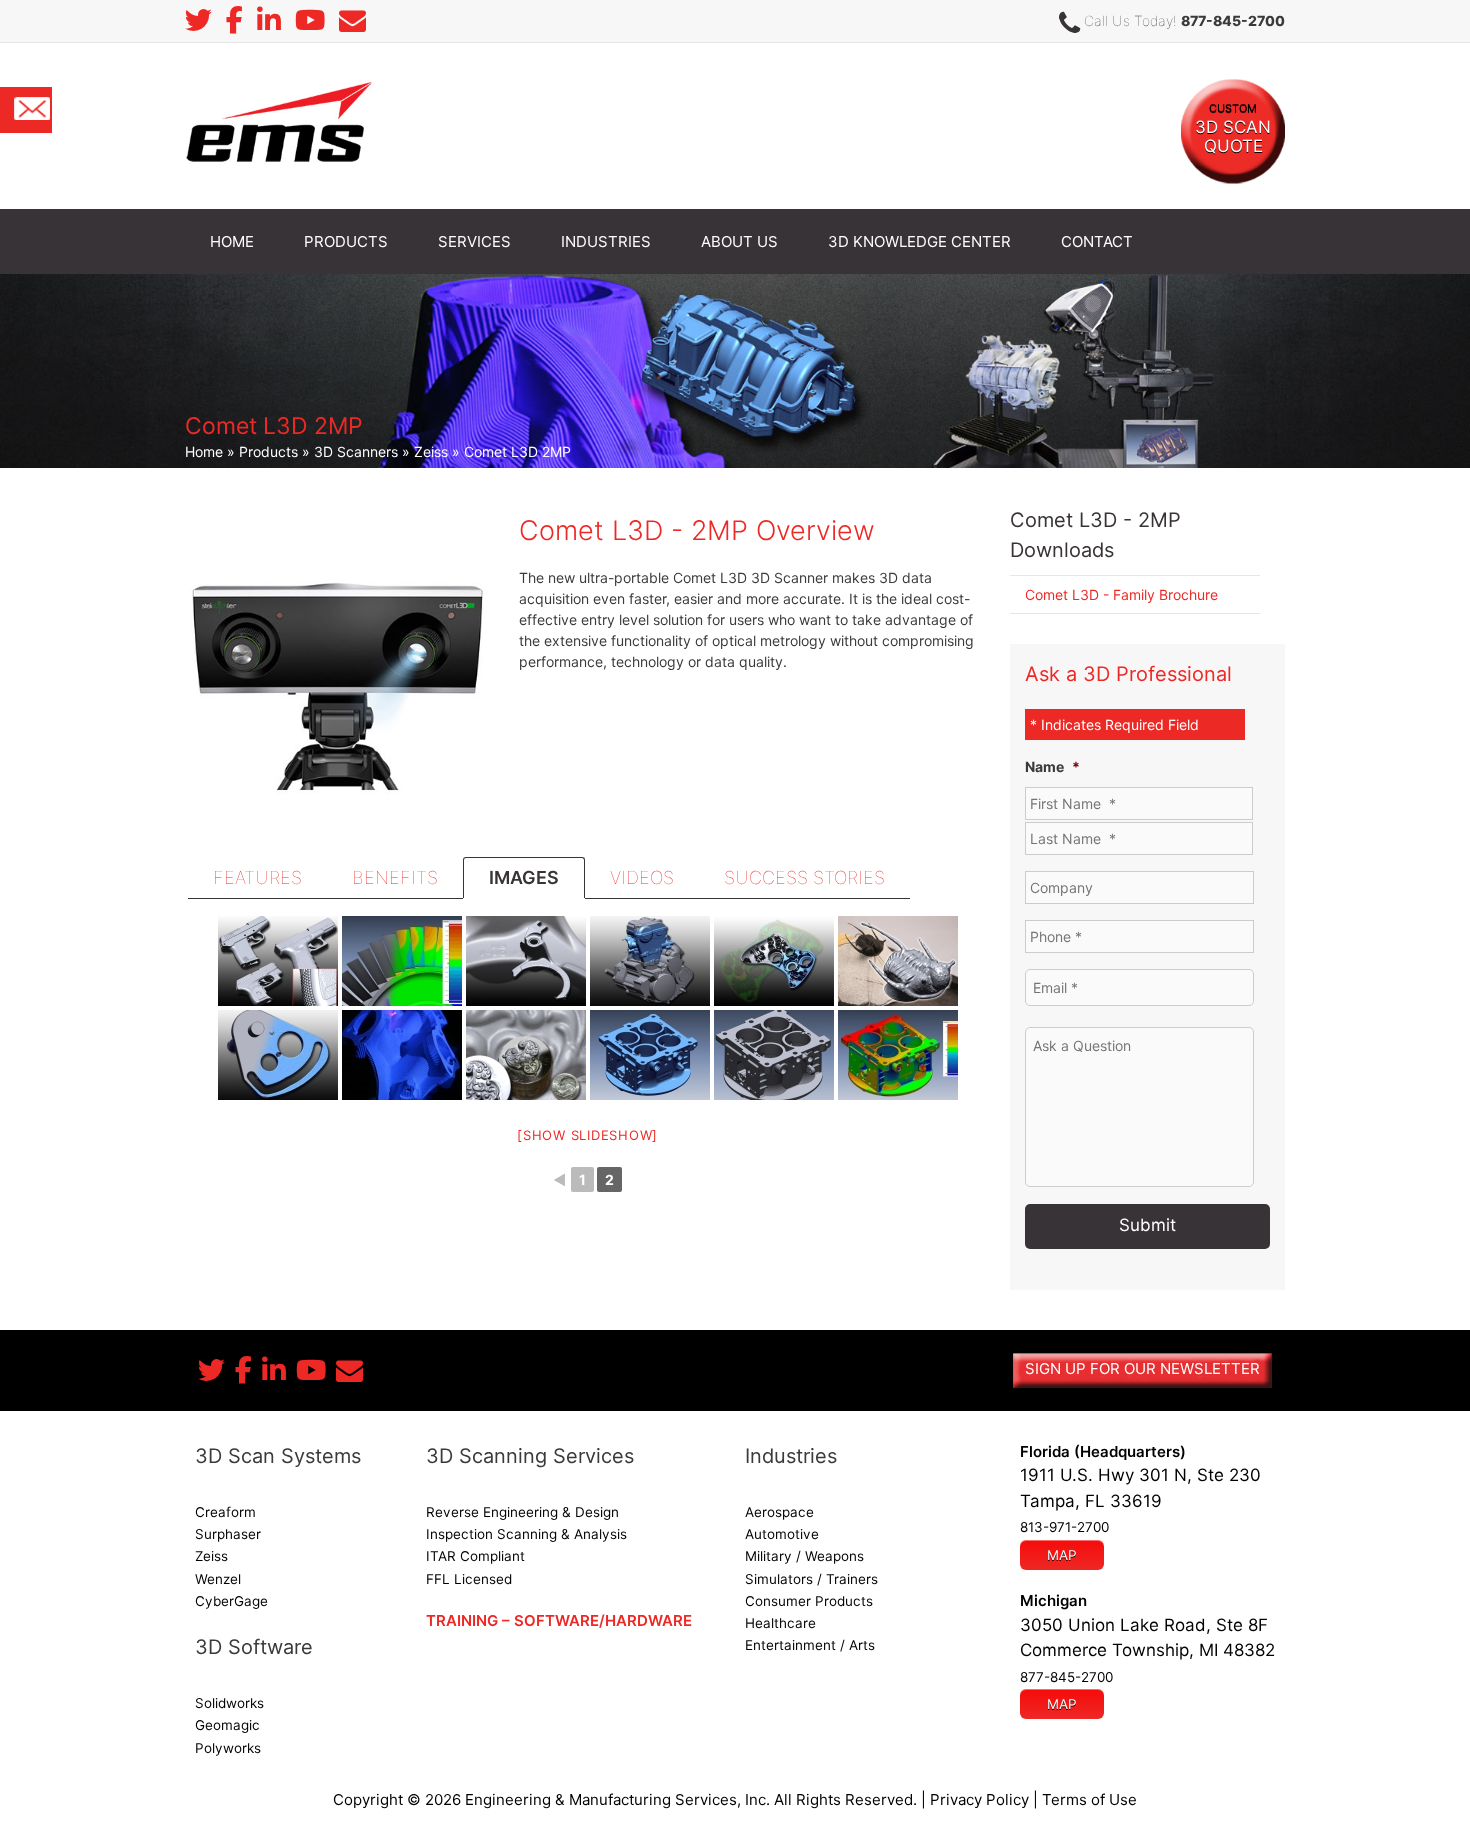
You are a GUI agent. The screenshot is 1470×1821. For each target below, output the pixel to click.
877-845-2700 (1233, 20)
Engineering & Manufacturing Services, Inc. (617, 1799)
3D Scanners (356, 451)
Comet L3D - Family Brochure (1121, 594)
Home (204, 451)
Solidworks (229, 1703)
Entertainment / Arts (810, 1645)
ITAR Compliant (475, 1556)
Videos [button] (642, 877)
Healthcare (780, 1623)
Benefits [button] (395, 877)
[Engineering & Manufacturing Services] (278, 124)
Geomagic (227, 1725)
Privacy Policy (979, 1799)
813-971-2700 (1064, 1527)
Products (268, 451)
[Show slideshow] (587, 1135)
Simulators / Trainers (811, 1579)
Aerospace (779, 1512)
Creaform (225, 1512)
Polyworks (228, 1748)
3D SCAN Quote (1233, 128)
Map (1062, 1555)
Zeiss (431, 451)
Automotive (782, 1534)
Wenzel (218, 1579)
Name (1052, 766)
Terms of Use (1089, 1799)
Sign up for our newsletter (1142, 1368)
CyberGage (231, 1601)
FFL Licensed (469, 1579)
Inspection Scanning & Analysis (526, 1534)
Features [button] (257, 877)
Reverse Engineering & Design (522, 1512)
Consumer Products (809, 1601)
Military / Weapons (804, 1556)
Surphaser (228, 1534)
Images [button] (524, 877)
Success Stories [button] (804, 877)
